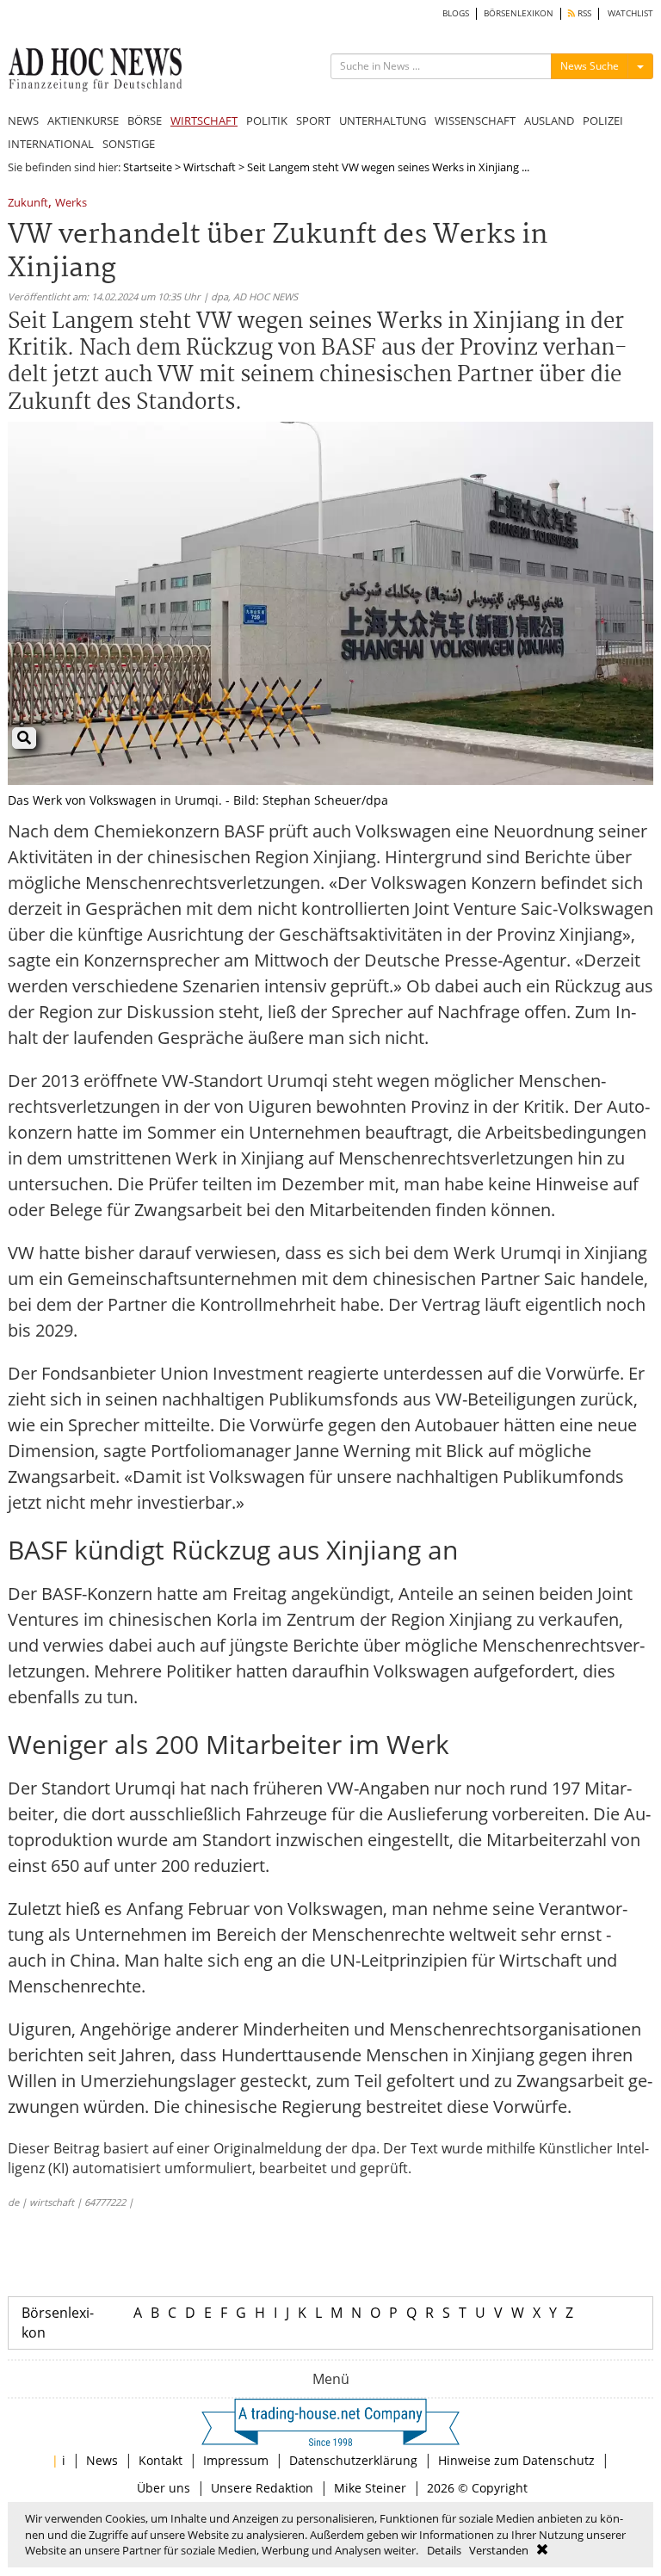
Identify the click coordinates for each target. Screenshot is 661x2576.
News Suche (590, 66)
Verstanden (499, 2550)
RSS (583, 13)
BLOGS (456, 13)
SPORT (313, 120)
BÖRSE (145, 120)
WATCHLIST (630, 13)
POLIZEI (603, 120)
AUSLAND (549, 120)
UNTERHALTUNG (383, 120)
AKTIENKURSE (83, 120)
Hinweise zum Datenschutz (516, 2460)
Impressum (236, 2460)
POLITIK (267, 120)
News (102, 2460)
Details (444, 2550)
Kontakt (161, 2460)
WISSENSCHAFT (475, 120)
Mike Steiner (370, 2488)
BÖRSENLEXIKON (519, 13)
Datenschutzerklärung (353, 2460)
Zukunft (28, 204)
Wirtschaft (210, 167)
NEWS (23, 120)
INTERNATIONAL (51, 144)
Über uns (164, 2488)
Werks (71, 204)
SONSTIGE (129, 144)
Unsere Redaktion (262, 2488)
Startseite (148, 167)
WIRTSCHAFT (204, 120)
